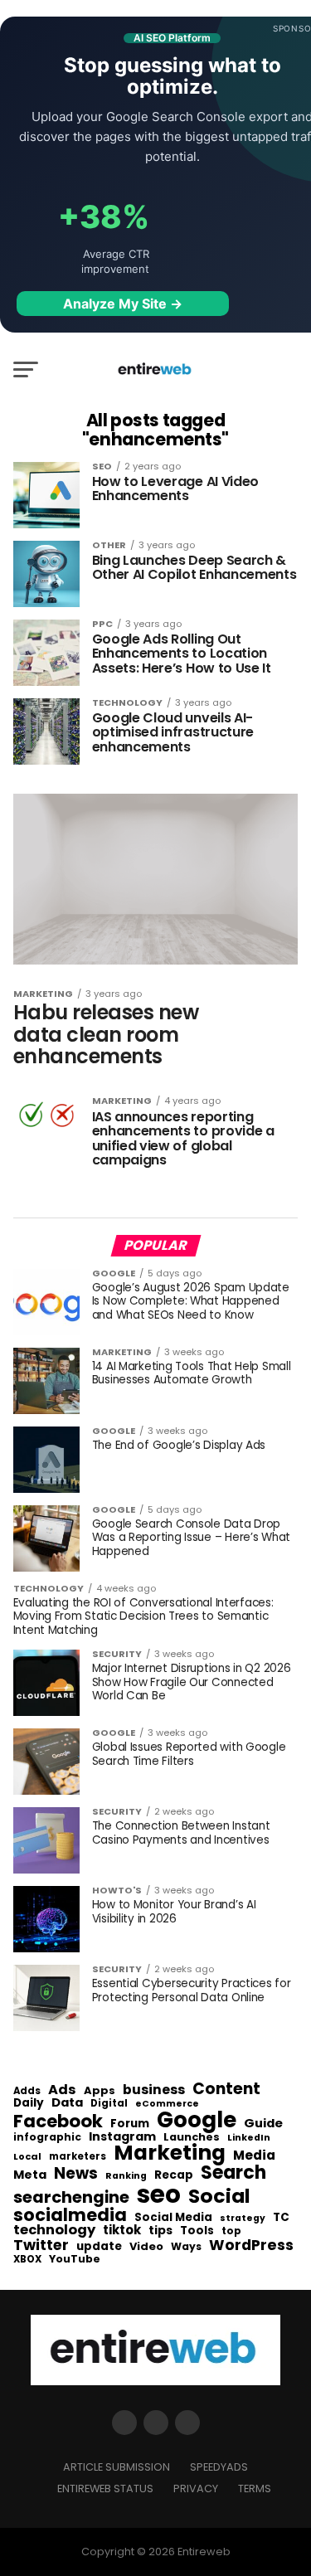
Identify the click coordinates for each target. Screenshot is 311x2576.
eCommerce (167, 2105)
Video (146, 2247)
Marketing (170, 2153)
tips (160, 2231)
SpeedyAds (219, 2467)
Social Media (173, 2217)
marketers (78, 2157)
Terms (255, 2489)
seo (159, 2194)
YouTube (75, 2260)
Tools (197, 2231)
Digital (109, 2104)
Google (197, 2120)
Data (67, 2103)
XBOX (27, 2260)
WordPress (251, 2245)
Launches (192, 2138)
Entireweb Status (105, 2489)
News (76, 2174)
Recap (174, 2175)
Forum (130, 2124)
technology (54, 2230)
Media (254, 2156)
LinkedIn (249, 2139)
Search (233, 2173)
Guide (263, 2124)
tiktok (122, 2231)
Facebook (58, 2121)
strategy (243, 2219)
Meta (30, 2175)
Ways (186, 2247)
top (231, 2231)
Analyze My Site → (123, 304)
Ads (62, 2090)
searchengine (71, 2198)
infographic (47, 2137)
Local (27, 2157)
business (154, 2090)
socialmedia (70, 2216)
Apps (100, 2091)
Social (219, 2196)
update (99, 2247)
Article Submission (117, 2467)
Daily (29, 2103)
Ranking (126, 2177)
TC (281, 2218)
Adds (27, 2092)
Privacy (196, 2489)
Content (226, 2089)
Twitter (41, 2246)
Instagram (122, 2137)
